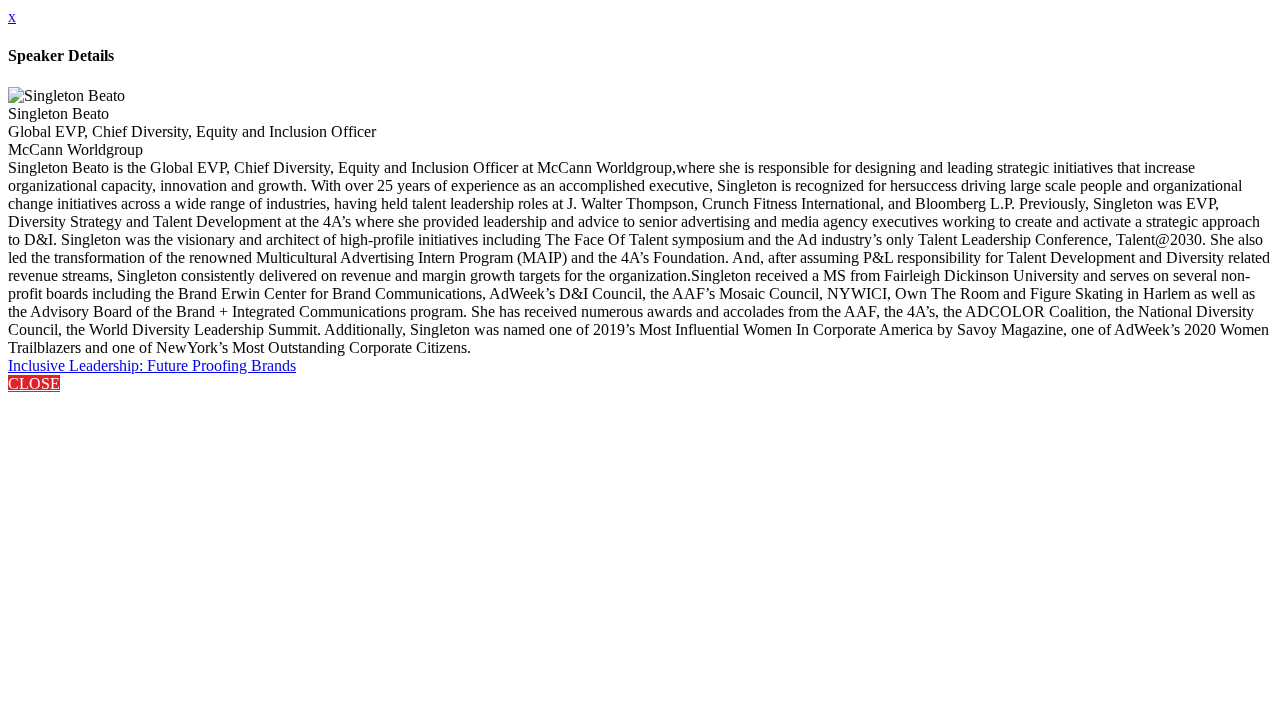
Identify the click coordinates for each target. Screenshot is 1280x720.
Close (34, 383)
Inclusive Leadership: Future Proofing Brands (152, 365)
